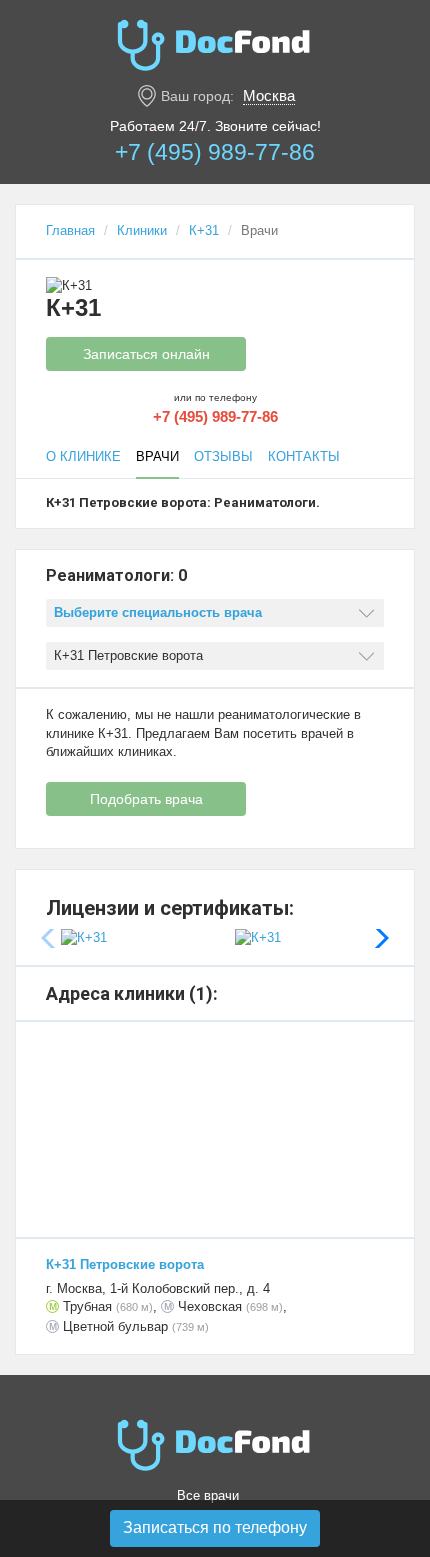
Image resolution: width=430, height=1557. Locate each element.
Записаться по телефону (215, 1527)
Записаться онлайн (146, 354)
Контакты (304, 456)
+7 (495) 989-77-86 (215, 152)
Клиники (142, 230)
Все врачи (208, 1495)
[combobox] (215, 613)
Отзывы (223, 456)
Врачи (157, 456)
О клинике (83, 456)
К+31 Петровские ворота (125, 1264)
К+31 (204, 230)
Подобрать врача (146, 799)
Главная (70, 230)
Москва (269, 95)
